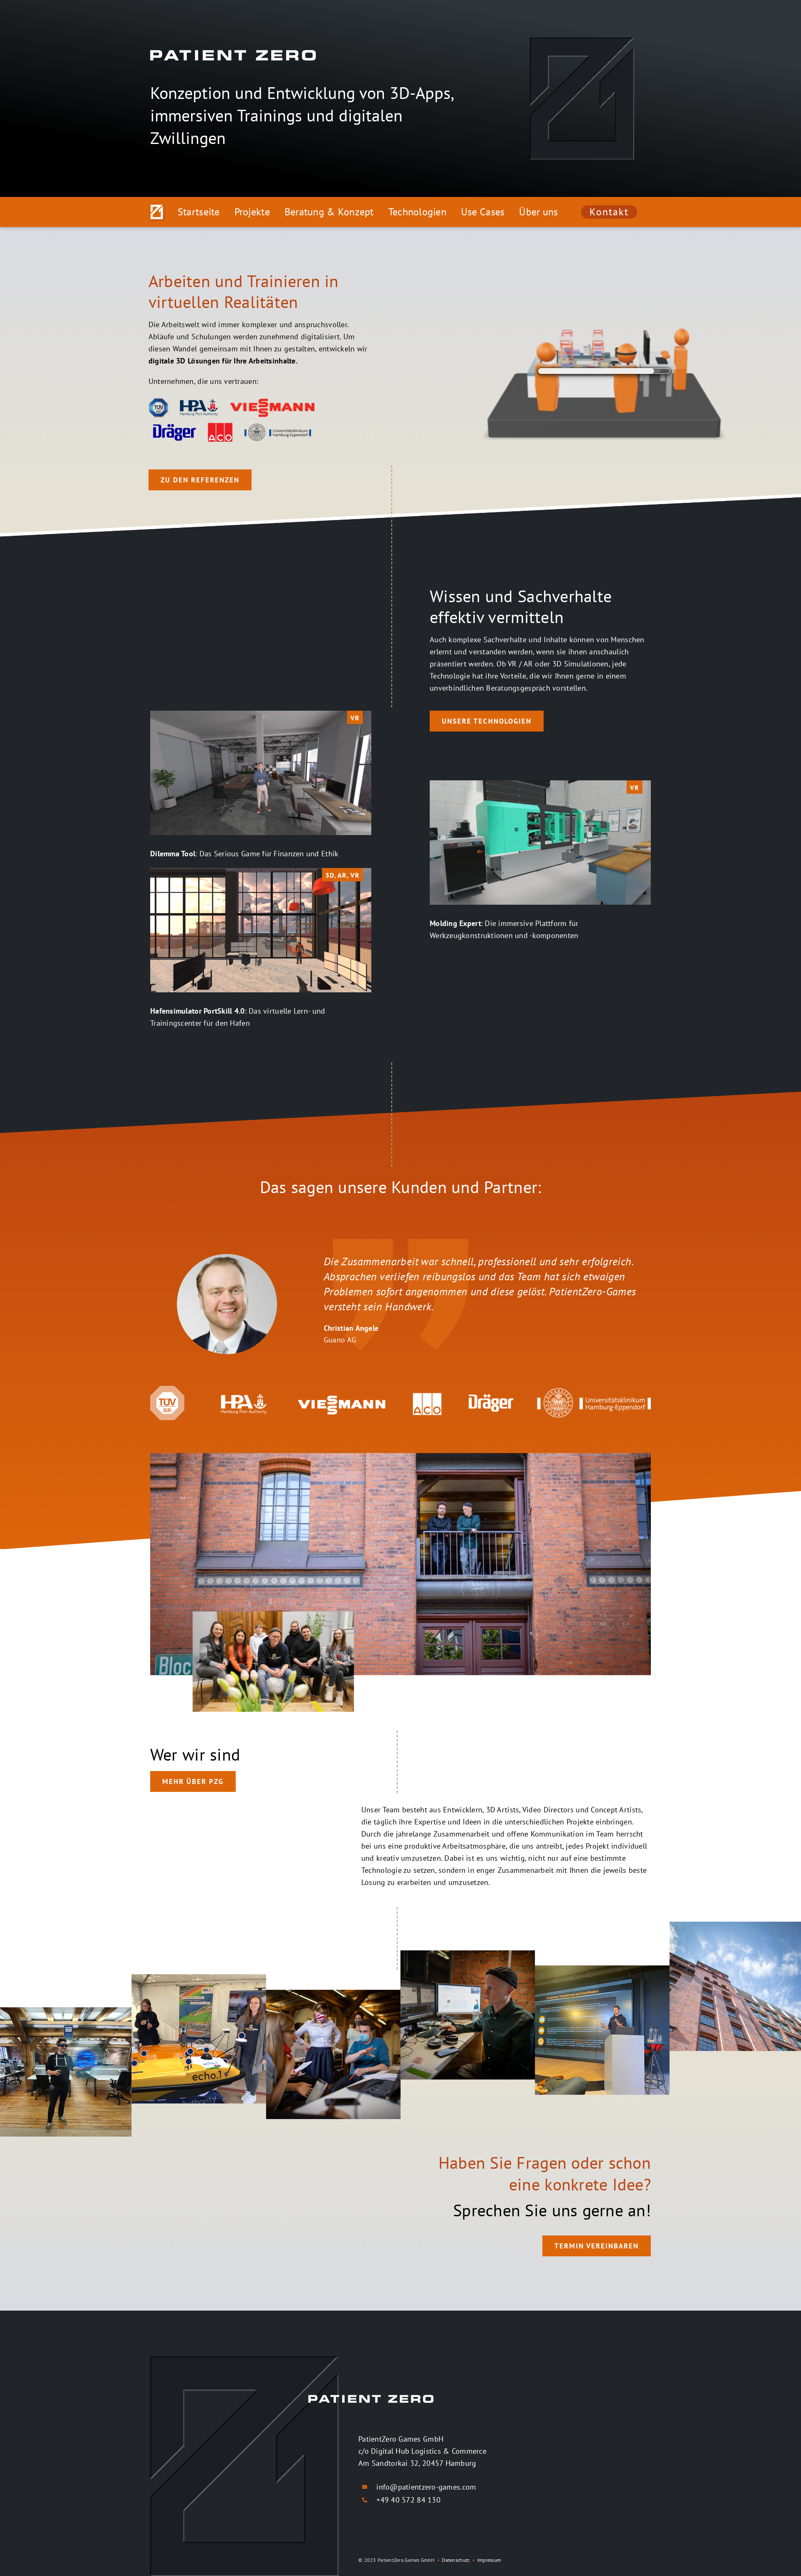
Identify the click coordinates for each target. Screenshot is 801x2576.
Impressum (489, 2560)
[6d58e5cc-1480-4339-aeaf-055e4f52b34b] (540, 784)
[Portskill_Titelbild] (261, 872)
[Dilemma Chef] (261, 714)
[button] (156, 1308)
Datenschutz (456, 2560)
